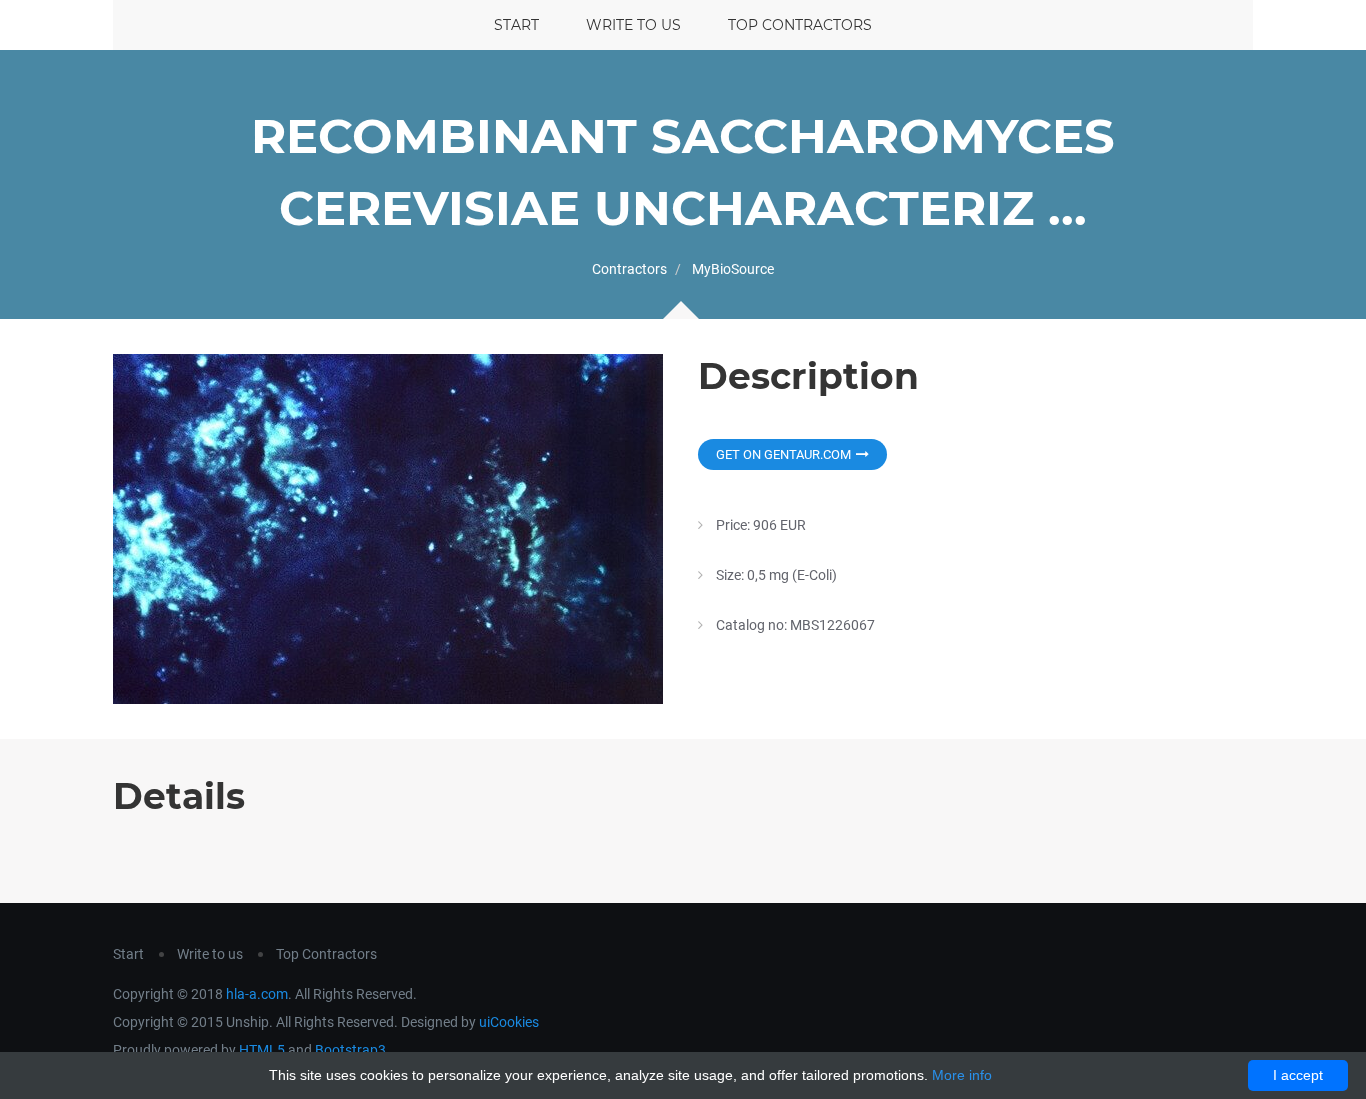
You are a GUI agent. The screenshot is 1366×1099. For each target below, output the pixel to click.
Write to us (633, 25)
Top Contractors (800, 25)
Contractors (629, 269)
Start (516, 25)
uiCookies (509, 1022)
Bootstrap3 (350, 1050)
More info (962, 1075)
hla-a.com (257, 994)
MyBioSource (733, 269)
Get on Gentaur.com (783, 454)
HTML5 (262, 1050)
